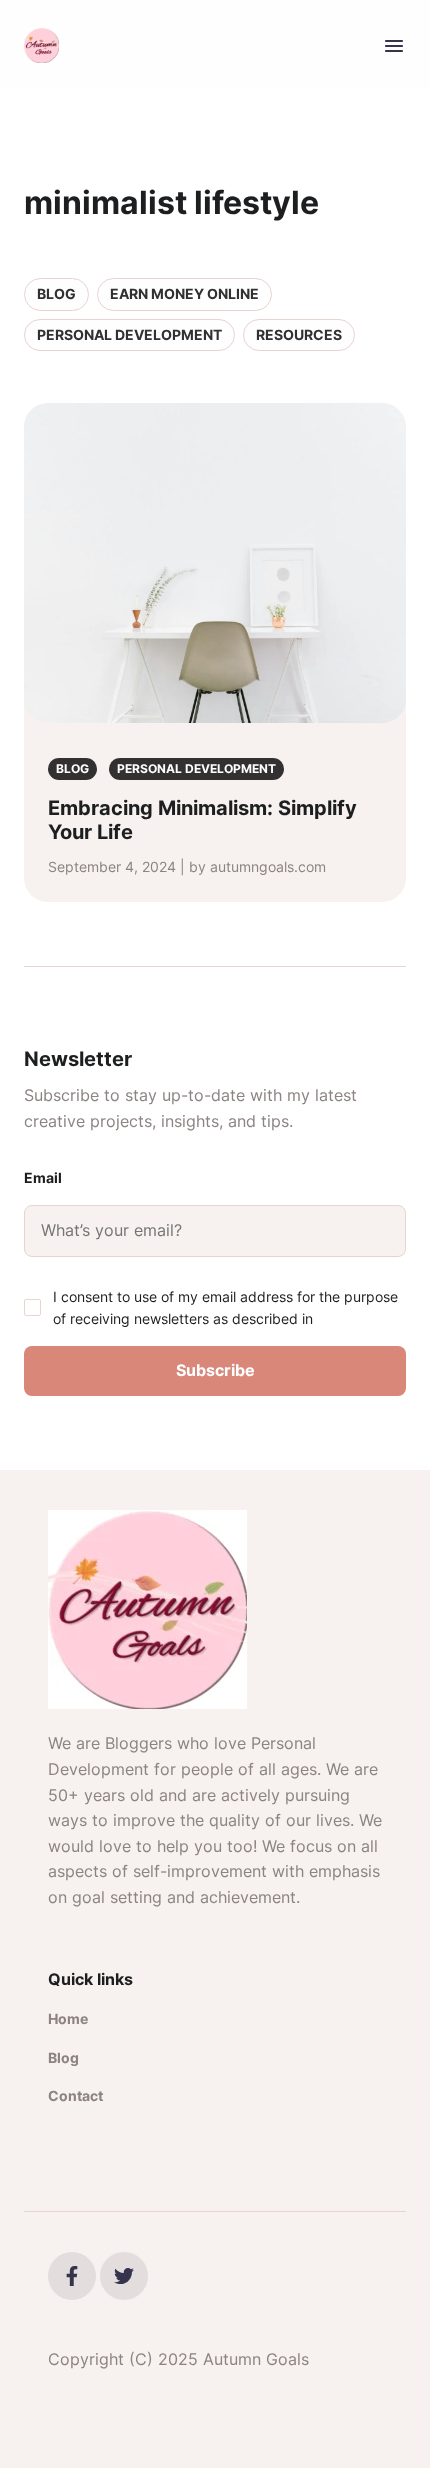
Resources (299, 334)
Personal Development (129, 334)
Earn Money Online (184, 293)
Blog (56, 293)
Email (43, 1177)
